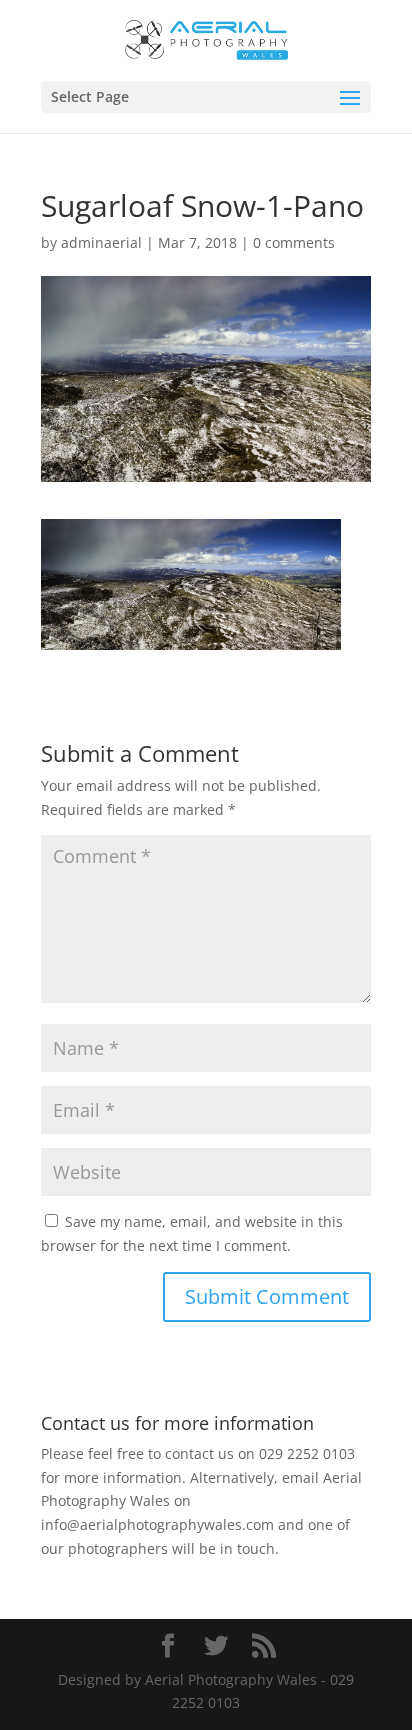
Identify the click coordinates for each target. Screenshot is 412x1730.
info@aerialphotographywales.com (157, 1524)
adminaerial (101, 242)
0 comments (294, 242)
